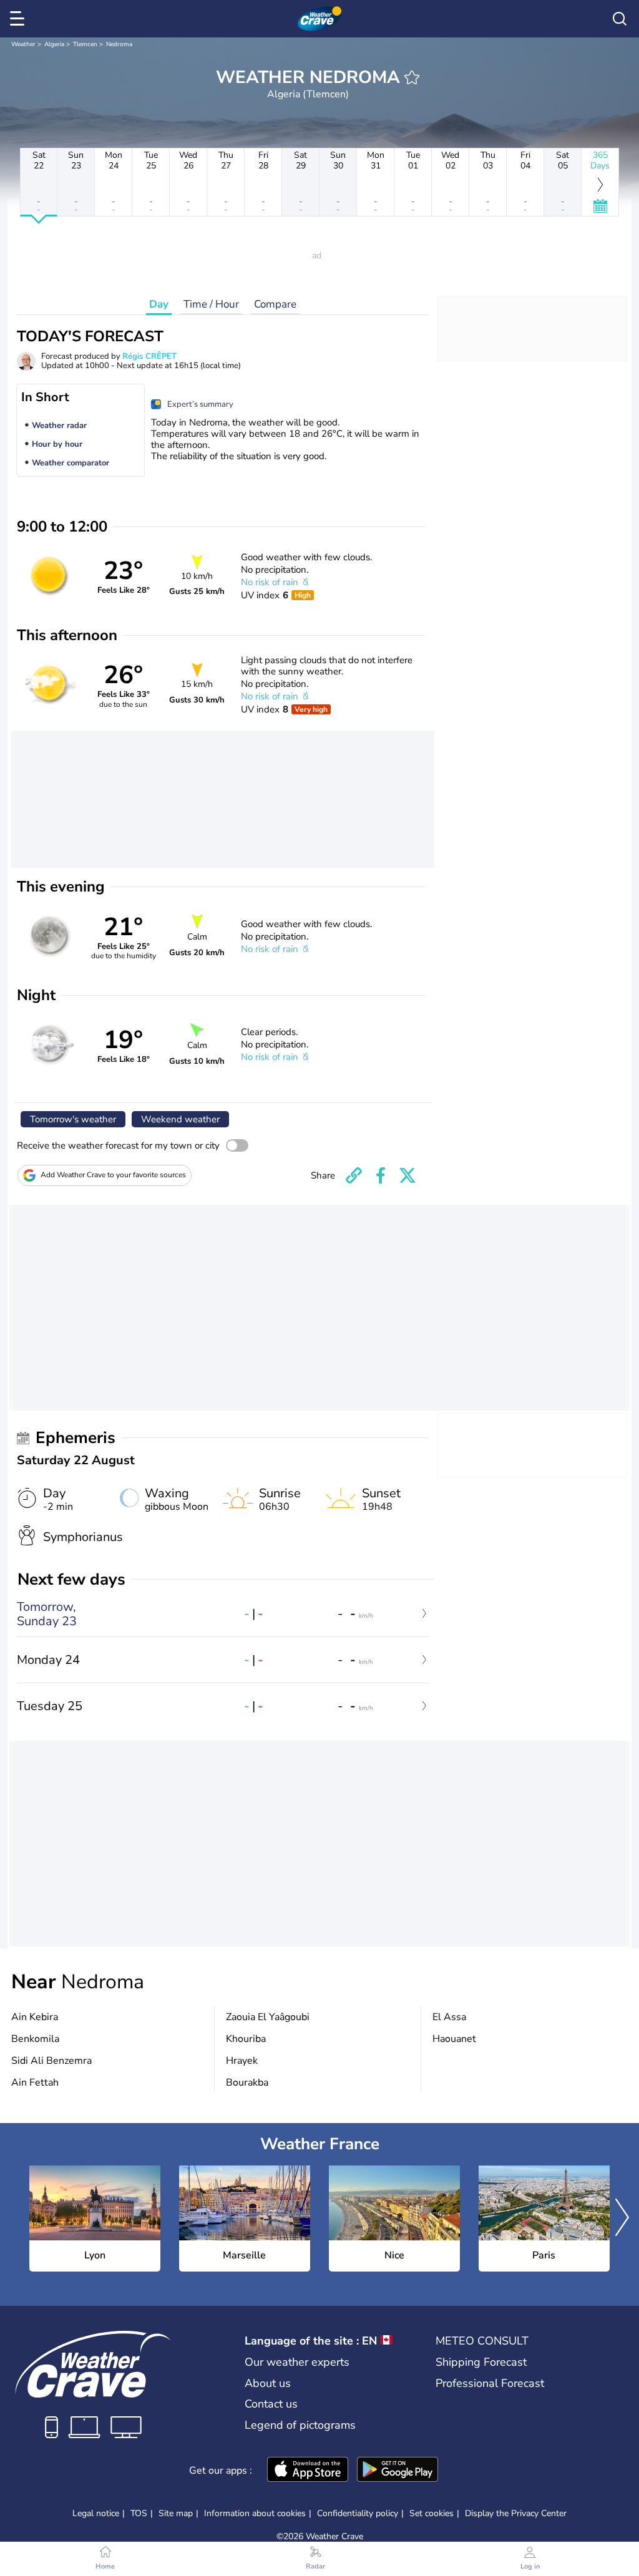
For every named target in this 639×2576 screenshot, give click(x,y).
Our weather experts (297, 2362)
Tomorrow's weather (73, 1119)
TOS (139, 2513)
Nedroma (119, 44)
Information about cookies (255, 2513)
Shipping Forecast (481, 2362)
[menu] (19, 19)
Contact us (271, 2404)
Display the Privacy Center (516, 2514)
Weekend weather (180, 1119)
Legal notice (96, 2513)
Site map (176, 2513)
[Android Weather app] (398, 2471)
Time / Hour (211, 304)
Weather (23, 44)
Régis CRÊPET (149, 356)
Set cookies (432, 2514)
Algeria (54, 44)
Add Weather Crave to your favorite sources (113, 1175)
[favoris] (412, 77)
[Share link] (354, 1175)
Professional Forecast (490, 2383)
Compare (275, 304)
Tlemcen (85, 44)
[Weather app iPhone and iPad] (308, 2471)
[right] (622, 2219)
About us (268, 2383)
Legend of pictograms (300, 2425)
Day (159, 304)
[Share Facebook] (381, 1175)
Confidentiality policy (358, 2513)
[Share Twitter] (407, 1175)
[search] (620, 19)
